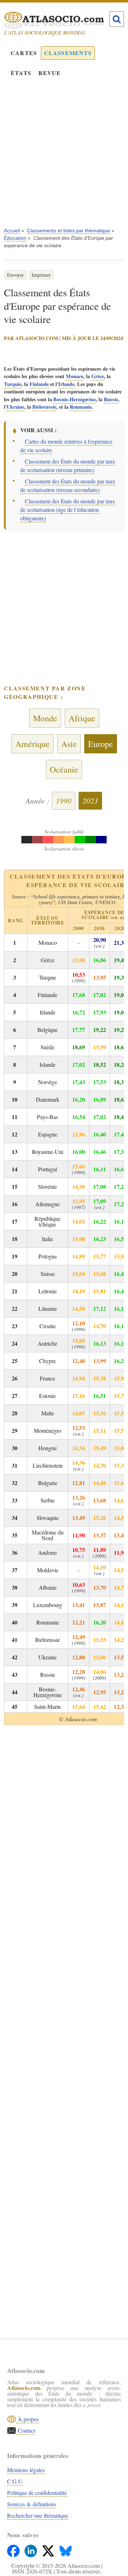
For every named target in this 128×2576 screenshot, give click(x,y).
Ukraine (15, 407)
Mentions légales (26, 2470)
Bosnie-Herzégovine (74, 399)
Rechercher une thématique (38, 2515)
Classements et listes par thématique (69, 230)
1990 (64, 801)
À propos (27, 2419)
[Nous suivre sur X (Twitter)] (49, 2549)
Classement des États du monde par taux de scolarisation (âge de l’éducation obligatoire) (68, 510)
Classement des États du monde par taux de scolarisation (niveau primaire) (68, 465)
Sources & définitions (32, 2504)
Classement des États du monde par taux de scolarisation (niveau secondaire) (68, 485)
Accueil (12, 230)
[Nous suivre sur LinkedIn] (31, 2549)
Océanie (64, 769)
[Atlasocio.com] (58, 20)
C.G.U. (15, 2481)
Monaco (74, 376)
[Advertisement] (64, 157)
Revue (50, 73)
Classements (68, 53)
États (21, 73)
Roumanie (81, 407)
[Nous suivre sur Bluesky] (66, 2549)
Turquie (13, 384)
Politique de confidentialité (37, 2493)
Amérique (33, 744)
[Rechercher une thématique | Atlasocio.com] (117, 19)
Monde (45, 718)
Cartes (24, 53)
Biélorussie (44, 407)
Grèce (98, 376)
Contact (26, 2430)
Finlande (39, 384)
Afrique (82, 718)
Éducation (15, 238)
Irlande (66, 384)
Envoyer (15, 275)
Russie (111, 399)
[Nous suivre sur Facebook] (14, 2549)
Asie (69, 744)
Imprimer (41, 275)
